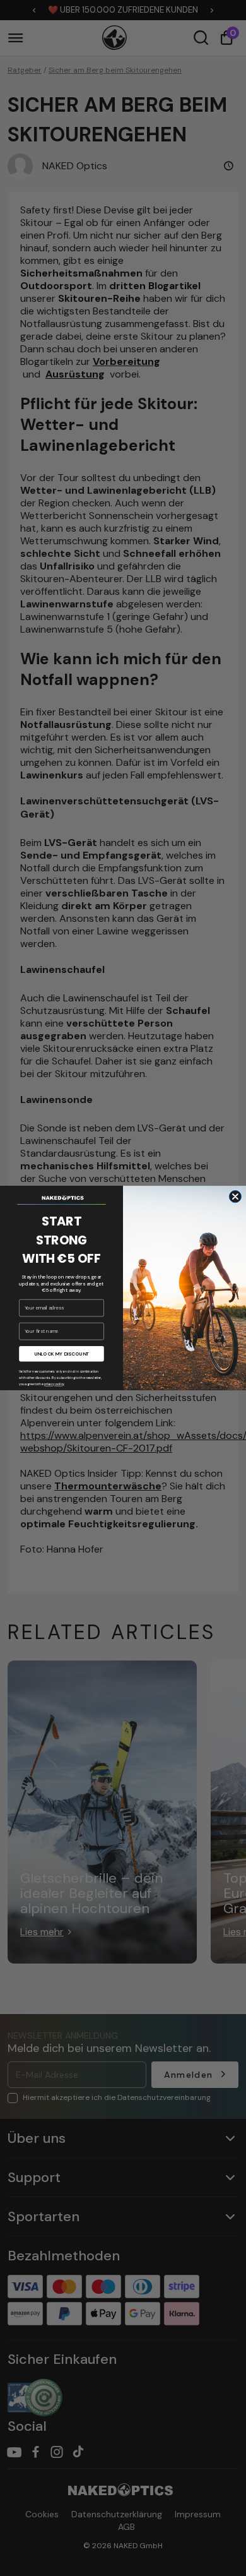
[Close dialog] (235, 1197)
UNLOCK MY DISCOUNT (62, 1354)
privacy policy (54, 1385)
